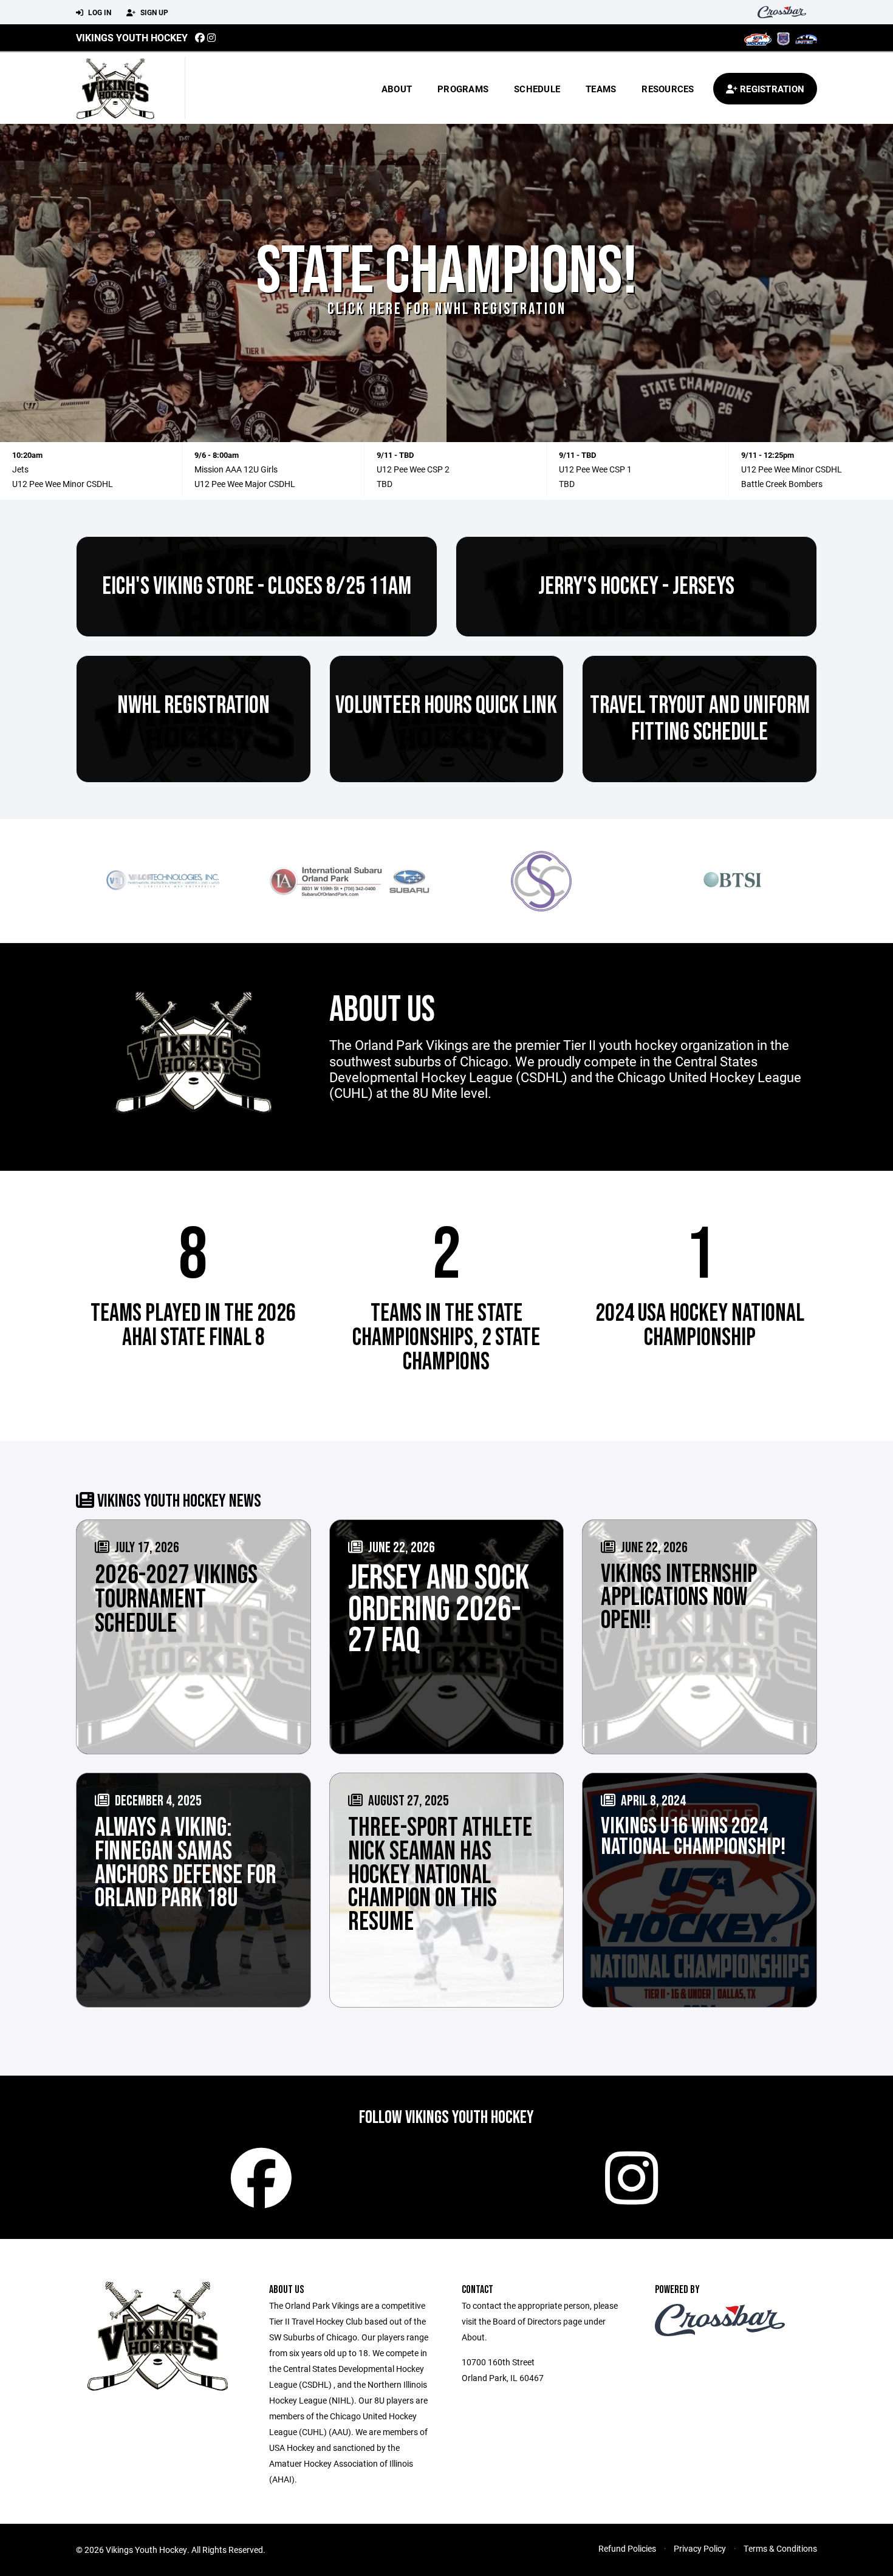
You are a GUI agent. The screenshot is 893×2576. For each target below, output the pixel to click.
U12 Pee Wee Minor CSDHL (63, 484)
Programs (463, 89)
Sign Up (153, 12)
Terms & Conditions (780, 2548)
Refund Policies (627, 2548)
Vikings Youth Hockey (132, 37)
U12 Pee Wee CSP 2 (413, 469)
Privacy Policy (700, 2548)
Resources (668, 89)
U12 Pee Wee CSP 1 (595, 469)
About (397, 89)
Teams (601, 89)
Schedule (537, 89)
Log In (99, 12)
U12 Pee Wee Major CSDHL (245, 484)
